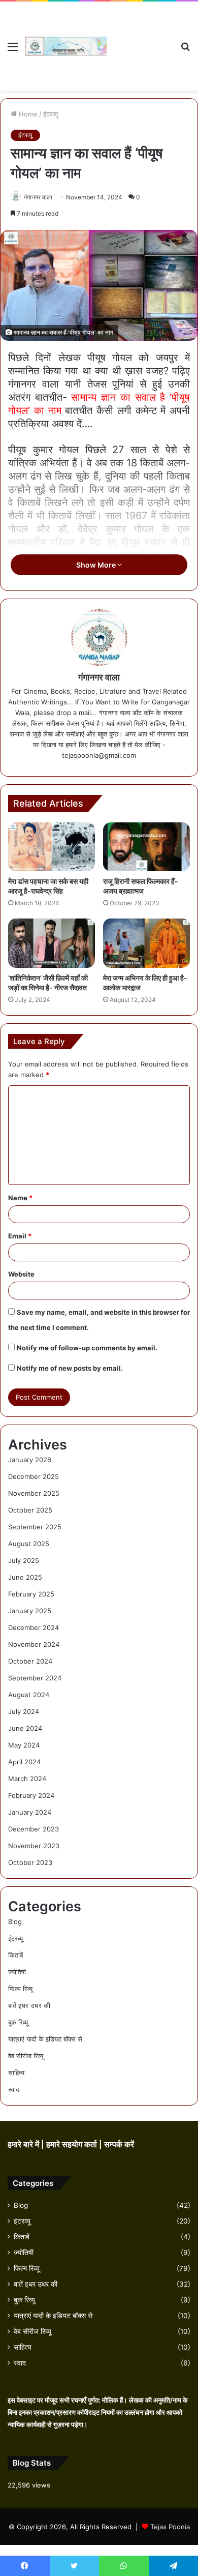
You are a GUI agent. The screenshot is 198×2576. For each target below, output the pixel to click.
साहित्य (16, 2072)
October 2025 (30, 1510)
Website (21, 1274)
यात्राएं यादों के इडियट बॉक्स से (45, 2039)
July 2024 (24, 1711)
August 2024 (29, 1695)
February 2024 (31, 1795)
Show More (97, 565)
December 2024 (34, 1627)
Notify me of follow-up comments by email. (87, 1348)
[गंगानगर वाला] (66, 46)
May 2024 (24, 1745)
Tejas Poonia (170, 2527)
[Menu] (13, 50)
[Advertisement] (140, 38)
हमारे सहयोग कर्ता (73, 2144)
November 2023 (34, 1846)
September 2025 (35, 1527)
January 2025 (30, 1611)
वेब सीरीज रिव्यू (26, 2056)
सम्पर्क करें (119, 2144)
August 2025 (29, 1544)
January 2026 (30, 1460)
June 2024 (25, 1728)
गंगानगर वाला (38, 197)
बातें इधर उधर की (29, 2005)
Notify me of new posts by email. (70, 1368)
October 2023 (30, 1862)
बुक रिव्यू (18, 2022)
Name (20, 1198)
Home (27, 114)
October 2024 (30, 1661)
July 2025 (24, 1560)
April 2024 (24, 1762)
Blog (15, 1921)
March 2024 (27, 1779)
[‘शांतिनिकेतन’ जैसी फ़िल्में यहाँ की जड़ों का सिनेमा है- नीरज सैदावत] (52, 943)
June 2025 (25, 1577)
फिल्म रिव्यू (20, 1989)
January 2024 (30, 1812)
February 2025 (31, 1594)
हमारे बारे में (24, 2144)
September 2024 (35, 1678)
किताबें (15, 1955)
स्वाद (14, 2089)
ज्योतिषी (17, 1972)
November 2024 (34, 1644)
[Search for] (185, 50)
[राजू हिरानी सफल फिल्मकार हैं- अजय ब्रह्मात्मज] (146, 847)
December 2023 (34, 1829)
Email (20, 1236)
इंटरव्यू (51, 114)
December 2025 (34, 1476)
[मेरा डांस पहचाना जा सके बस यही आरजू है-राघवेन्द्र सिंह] (52, 847)
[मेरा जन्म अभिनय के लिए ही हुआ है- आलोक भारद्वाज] (146, 943)
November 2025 (34, 1493)
